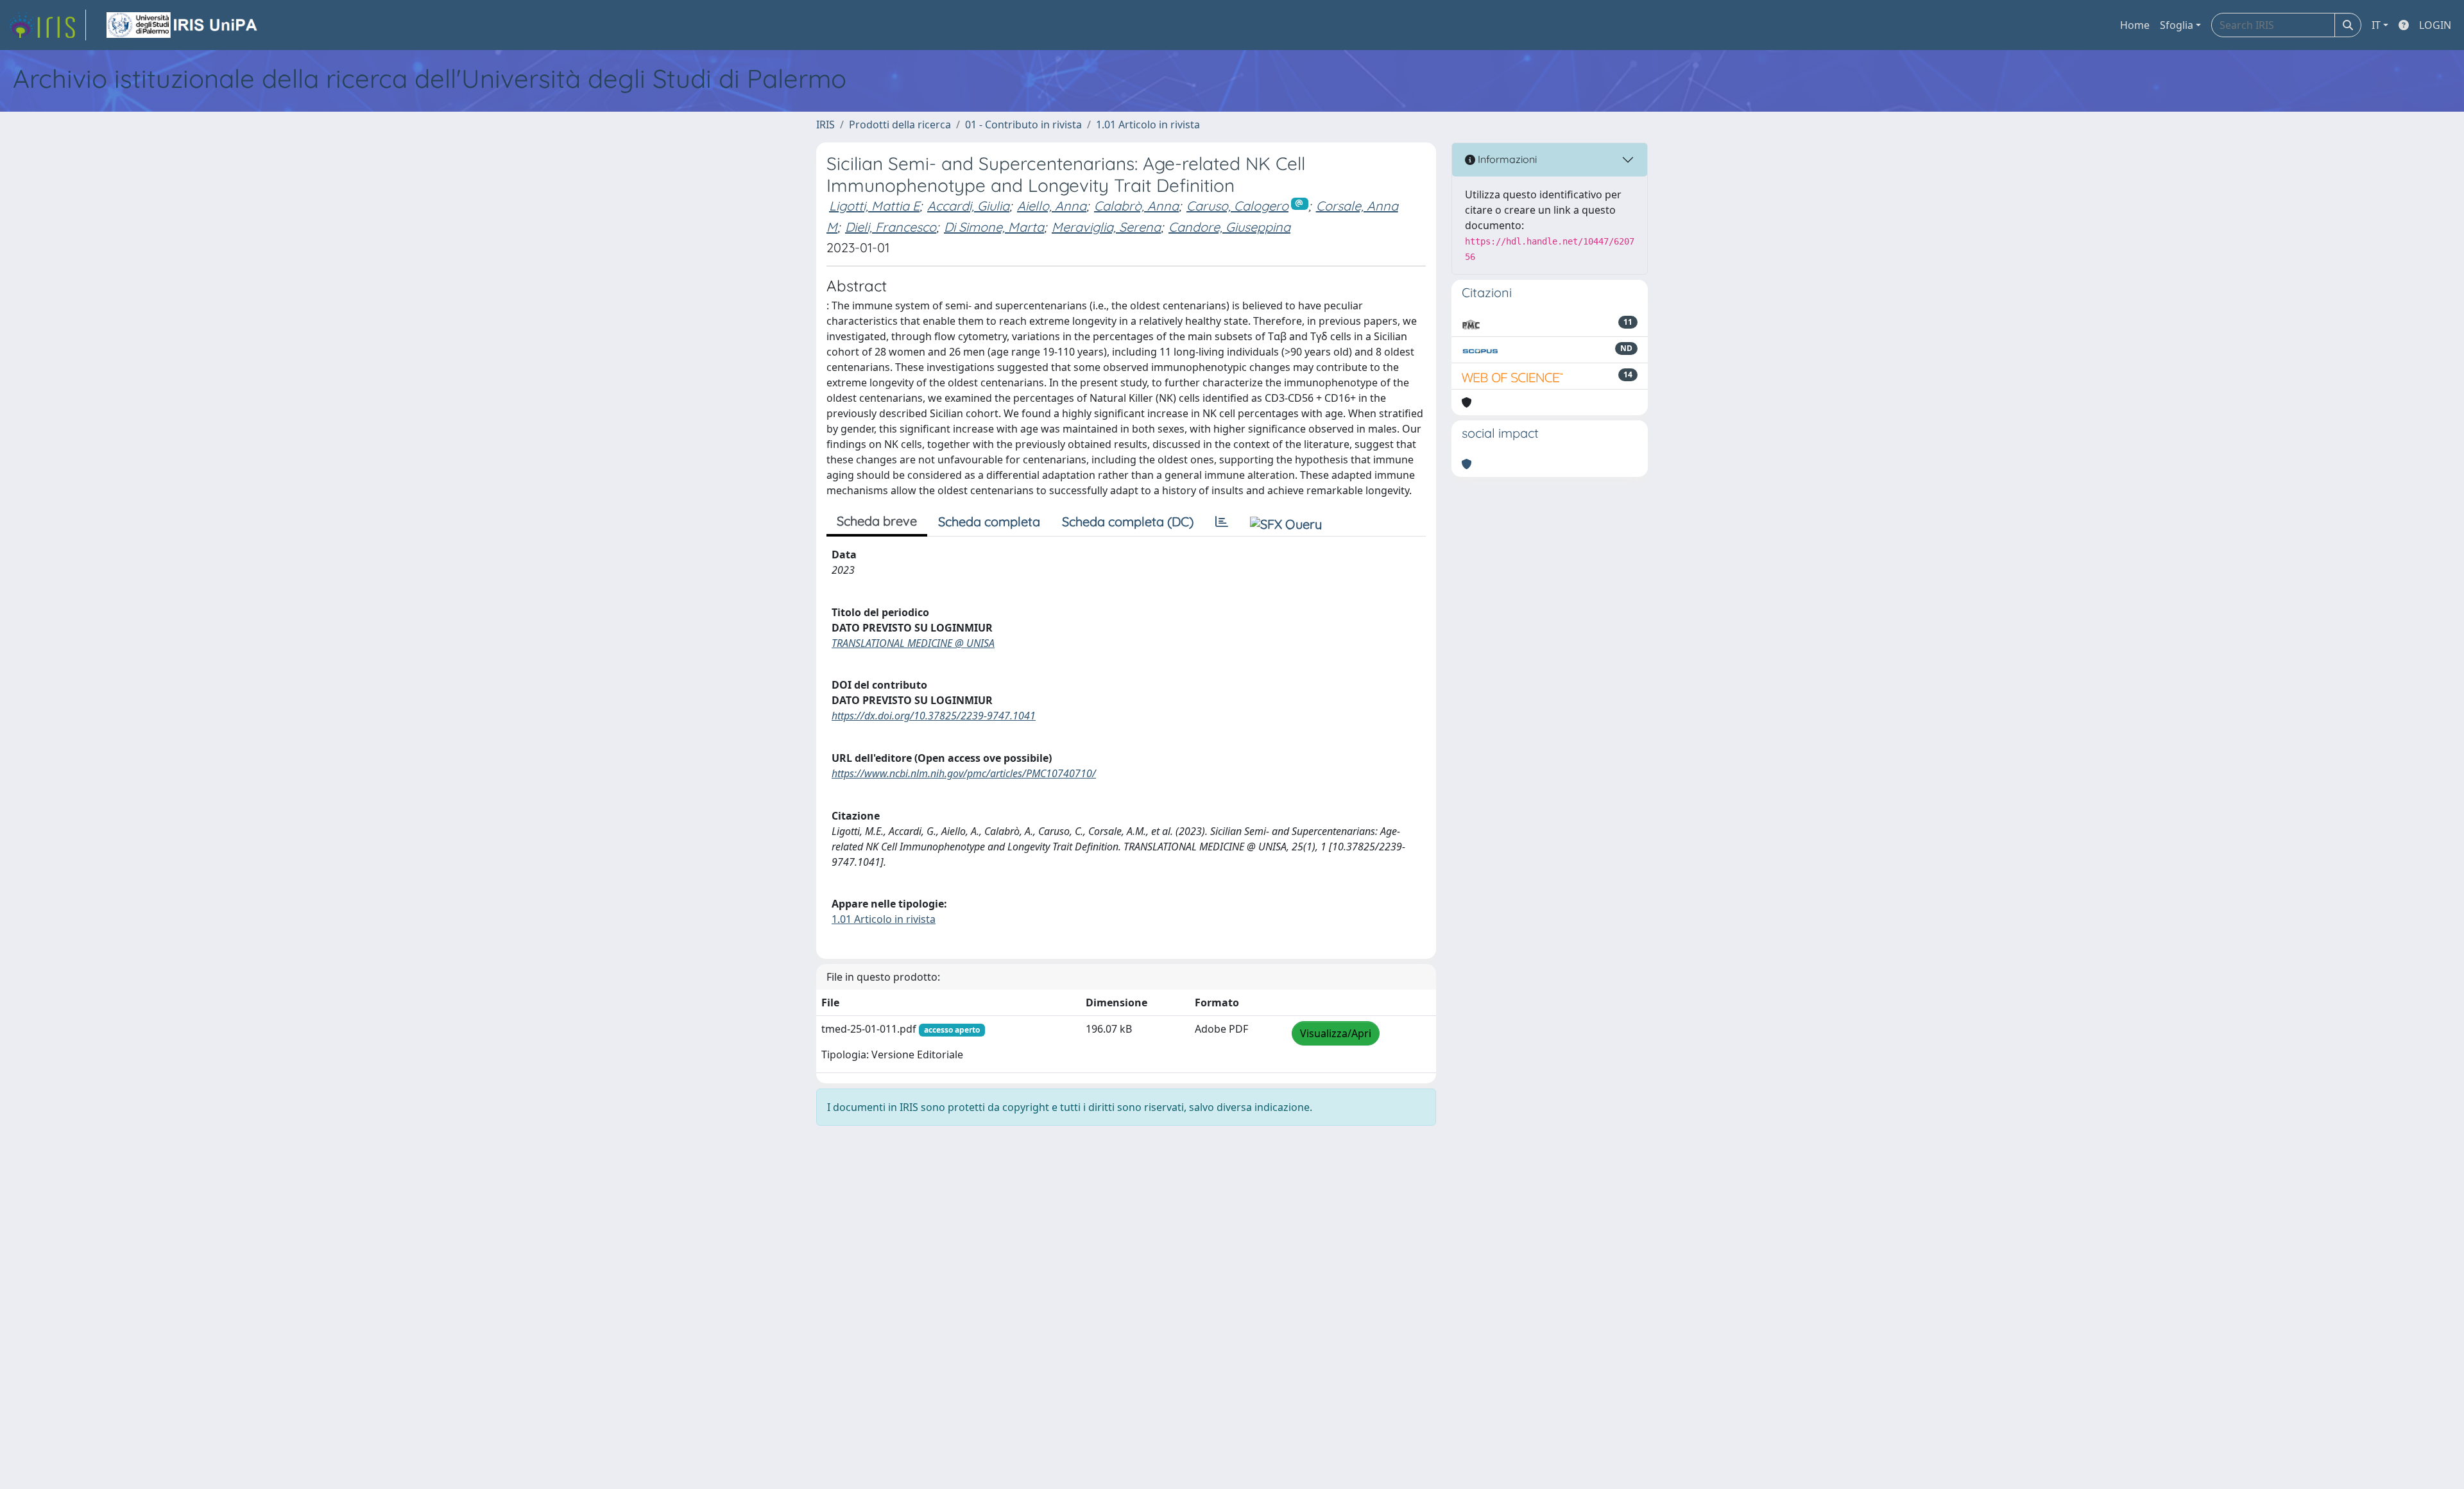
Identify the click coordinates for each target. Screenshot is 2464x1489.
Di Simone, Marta (994, 227)
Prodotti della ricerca (900, 125)
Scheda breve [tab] (877, 521)
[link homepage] (47, 25)
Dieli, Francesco (891, 227)
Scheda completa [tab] (989, 521)
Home (2135, 25)
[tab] (1222, 522)
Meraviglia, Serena (1106, 227)
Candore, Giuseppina (1229, 227)
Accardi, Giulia (968, 206)
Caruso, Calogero (1237, 206)
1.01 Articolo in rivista (1148, 125)
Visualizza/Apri (1336, 1033)
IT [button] (2376, 25)
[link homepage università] (183, 25)
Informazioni (1506, 159)
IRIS (826, 125)
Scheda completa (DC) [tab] (1128, 521)
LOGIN (2435, 25)
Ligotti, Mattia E (874, 206)
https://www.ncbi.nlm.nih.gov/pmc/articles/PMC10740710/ (964, 773)
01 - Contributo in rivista (1023, 125)
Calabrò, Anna (1136, 206)
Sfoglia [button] (2177, 25)
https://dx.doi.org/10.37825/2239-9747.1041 (934, 716)
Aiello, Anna (1052, 206)
